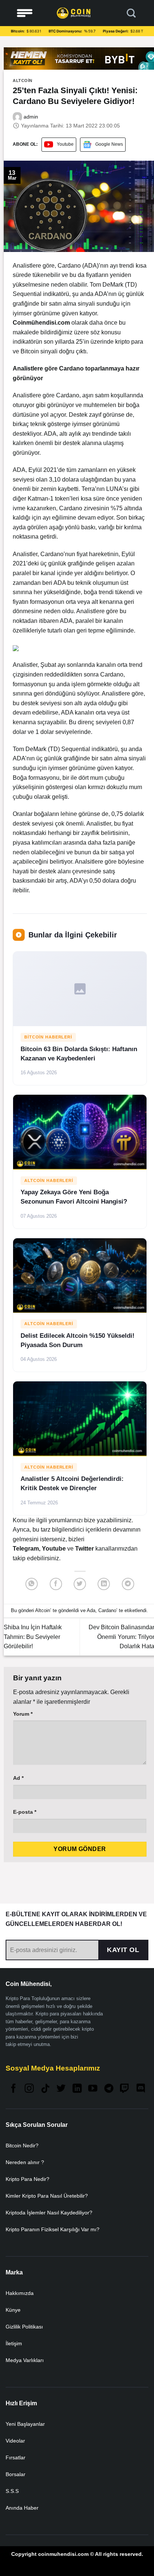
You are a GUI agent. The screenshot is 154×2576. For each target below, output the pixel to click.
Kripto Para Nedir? (27, 2179)
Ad (18, 1778)
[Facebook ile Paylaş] (56, 1584)
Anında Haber (22, 2508)
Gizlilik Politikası (24, 2327)
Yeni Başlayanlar (25, 2424)
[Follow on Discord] (141, 2089)
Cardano (107, 1610)
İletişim (14, 2343)
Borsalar (16, 2474)
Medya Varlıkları (25, 2360)
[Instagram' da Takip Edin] (29, 2089)
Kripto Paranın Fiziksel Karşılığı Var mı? (53, 2229)
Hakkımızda (20, 2293)
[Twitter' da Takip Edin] (61, 2089)
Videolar (15, 2441)
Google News (109, 144)
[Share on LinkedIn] (104, 1584)
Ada (91, 1610)
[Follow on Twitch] (124, 2089)
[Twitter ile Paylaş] (80, 1584)
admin (30, 117)
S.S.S (12, 2491)
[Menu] (25, 13)
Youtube (65, 144)
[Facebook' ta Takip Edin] (13, 2089)
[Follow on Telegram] (109, 2089)
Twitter (85, 1549)
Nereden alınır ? (25, 2162)
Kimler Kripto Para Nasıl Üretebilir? (47, 2196)
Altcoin (23, 81)
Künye (13, 2310)
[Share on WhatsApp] (32, 1584)
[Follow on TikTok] (45, 2089)
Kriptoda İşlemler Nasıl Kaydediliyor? (49, 2213)
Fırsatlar (16, 2457)
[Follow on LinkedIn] (77, 2089)
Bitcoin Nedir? (22, 2145)
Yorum (23, 1714)
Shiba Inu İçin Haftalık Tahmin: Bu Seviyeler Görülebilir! (33, 1637)
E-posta (25, 1812)
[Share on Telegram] (128, 1584)
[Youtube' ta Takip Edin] (93, 2089)
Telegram (26, 1549)
